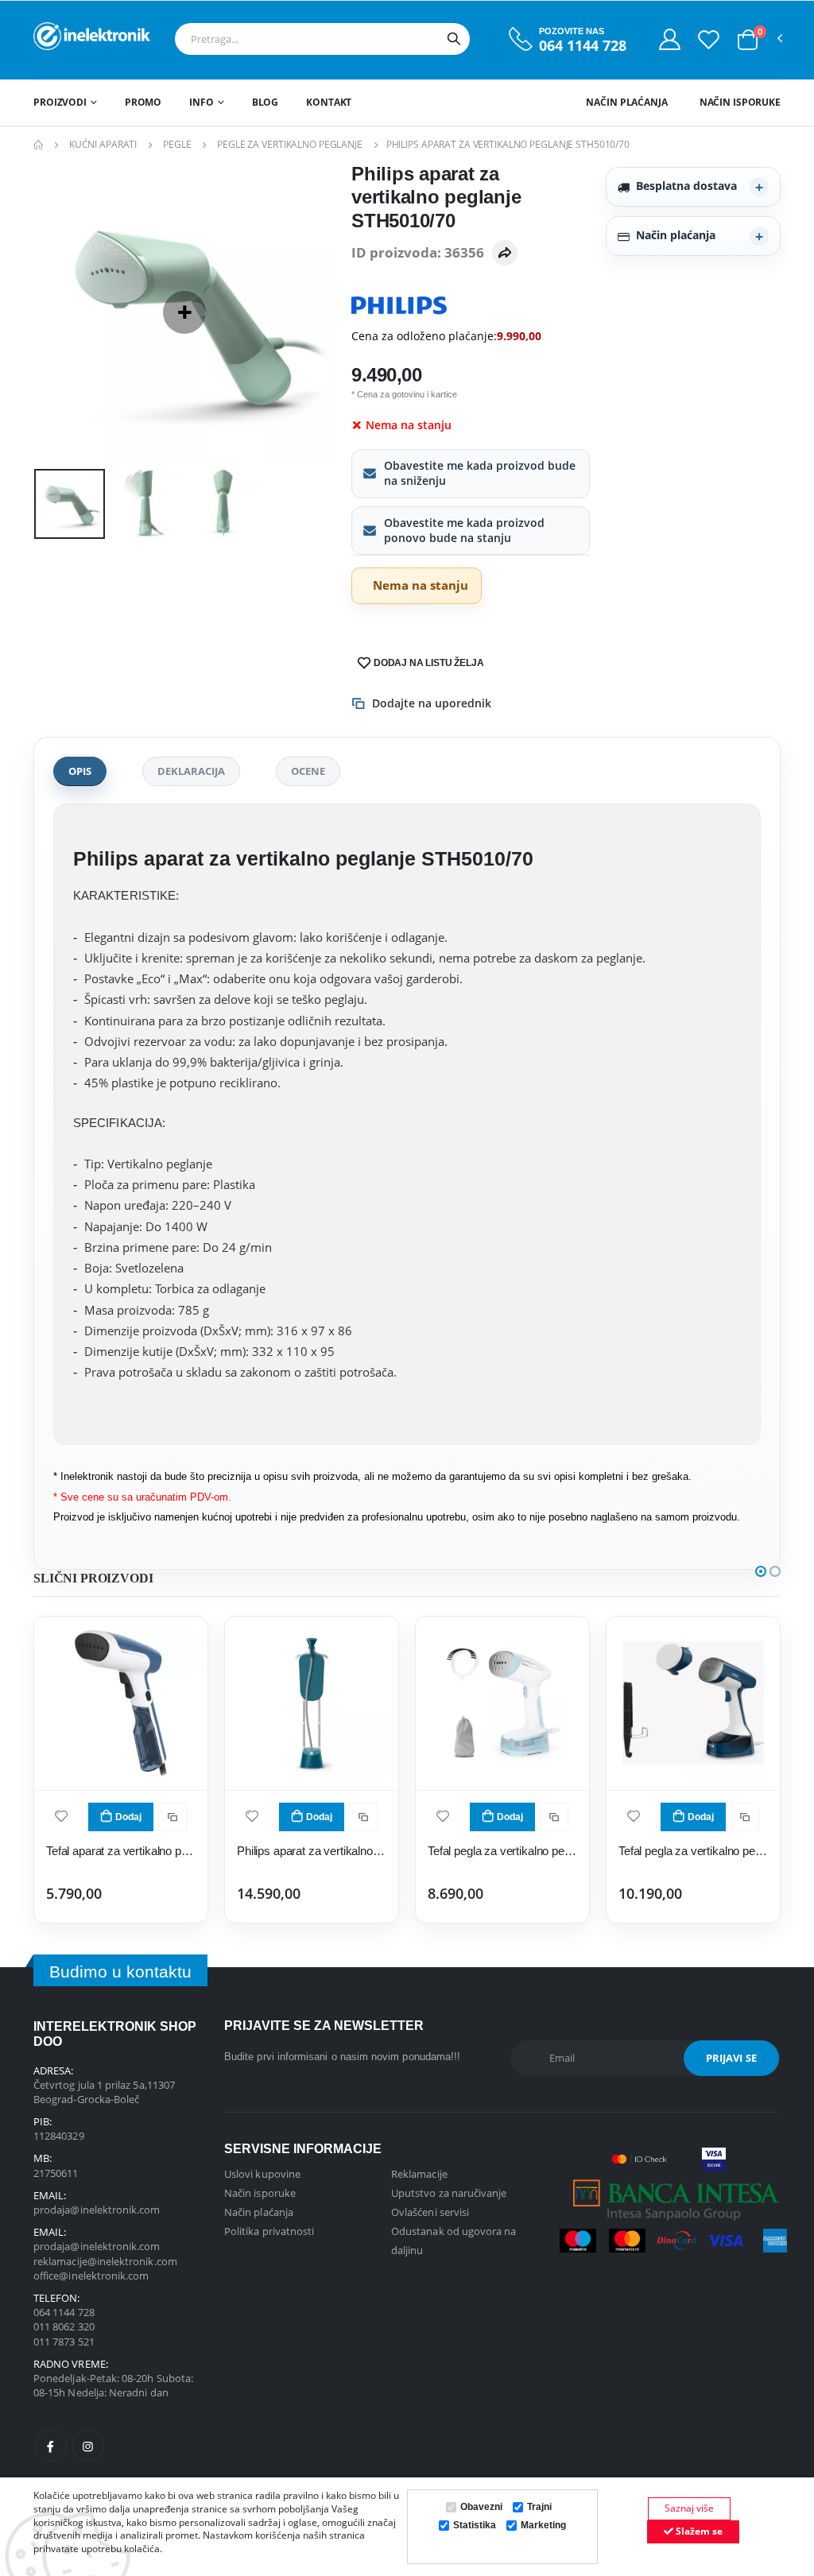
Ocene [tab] (308, 771)
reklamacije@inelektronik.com (105, 2261)
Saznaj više (689, 2508)
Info (202, 102)
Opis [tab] (80, 771)
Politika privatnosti (269, 2231)
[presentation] (58, 312)
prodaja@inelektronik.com (97, 2210)
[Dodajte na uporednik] (172, 1817)
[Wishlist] (709, 39)
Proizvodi (60, 102)
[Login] (670, 39)
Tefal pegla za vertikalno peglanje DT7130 (693, 1851)
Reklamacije (419, 2174)
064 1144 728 (583, 46)
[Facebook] (51, 2446)
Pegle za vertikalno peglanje (290, 144)
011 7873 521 (64, 2342)
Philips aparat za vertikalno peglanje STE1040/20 (312, 1851)
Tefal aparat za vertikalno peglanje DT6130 (121, 1851)
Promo (143, 102)
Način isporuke (740, 102)
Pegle (177, 144)
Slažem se (698, 2531)
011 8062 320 (64, 2326)
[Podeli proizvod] (505, 253)
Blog (266, 102)
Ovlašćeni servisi (430, 2212)
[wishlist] (61, 1815)
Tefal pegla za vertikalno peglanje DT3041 (502, 1851)
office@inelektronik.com (91, 2276)
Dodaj (128, 1817)
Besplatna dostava (686, 186)
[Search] (454, 39)
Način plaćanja (626, 102)
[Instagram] (88, 2446)
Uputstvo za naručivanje (449, 2193)
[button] (748, 40)
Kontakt (329, 102)
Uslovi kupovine (262, 2174)
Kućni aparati (103, 144)
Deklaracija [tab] (191, 771)
